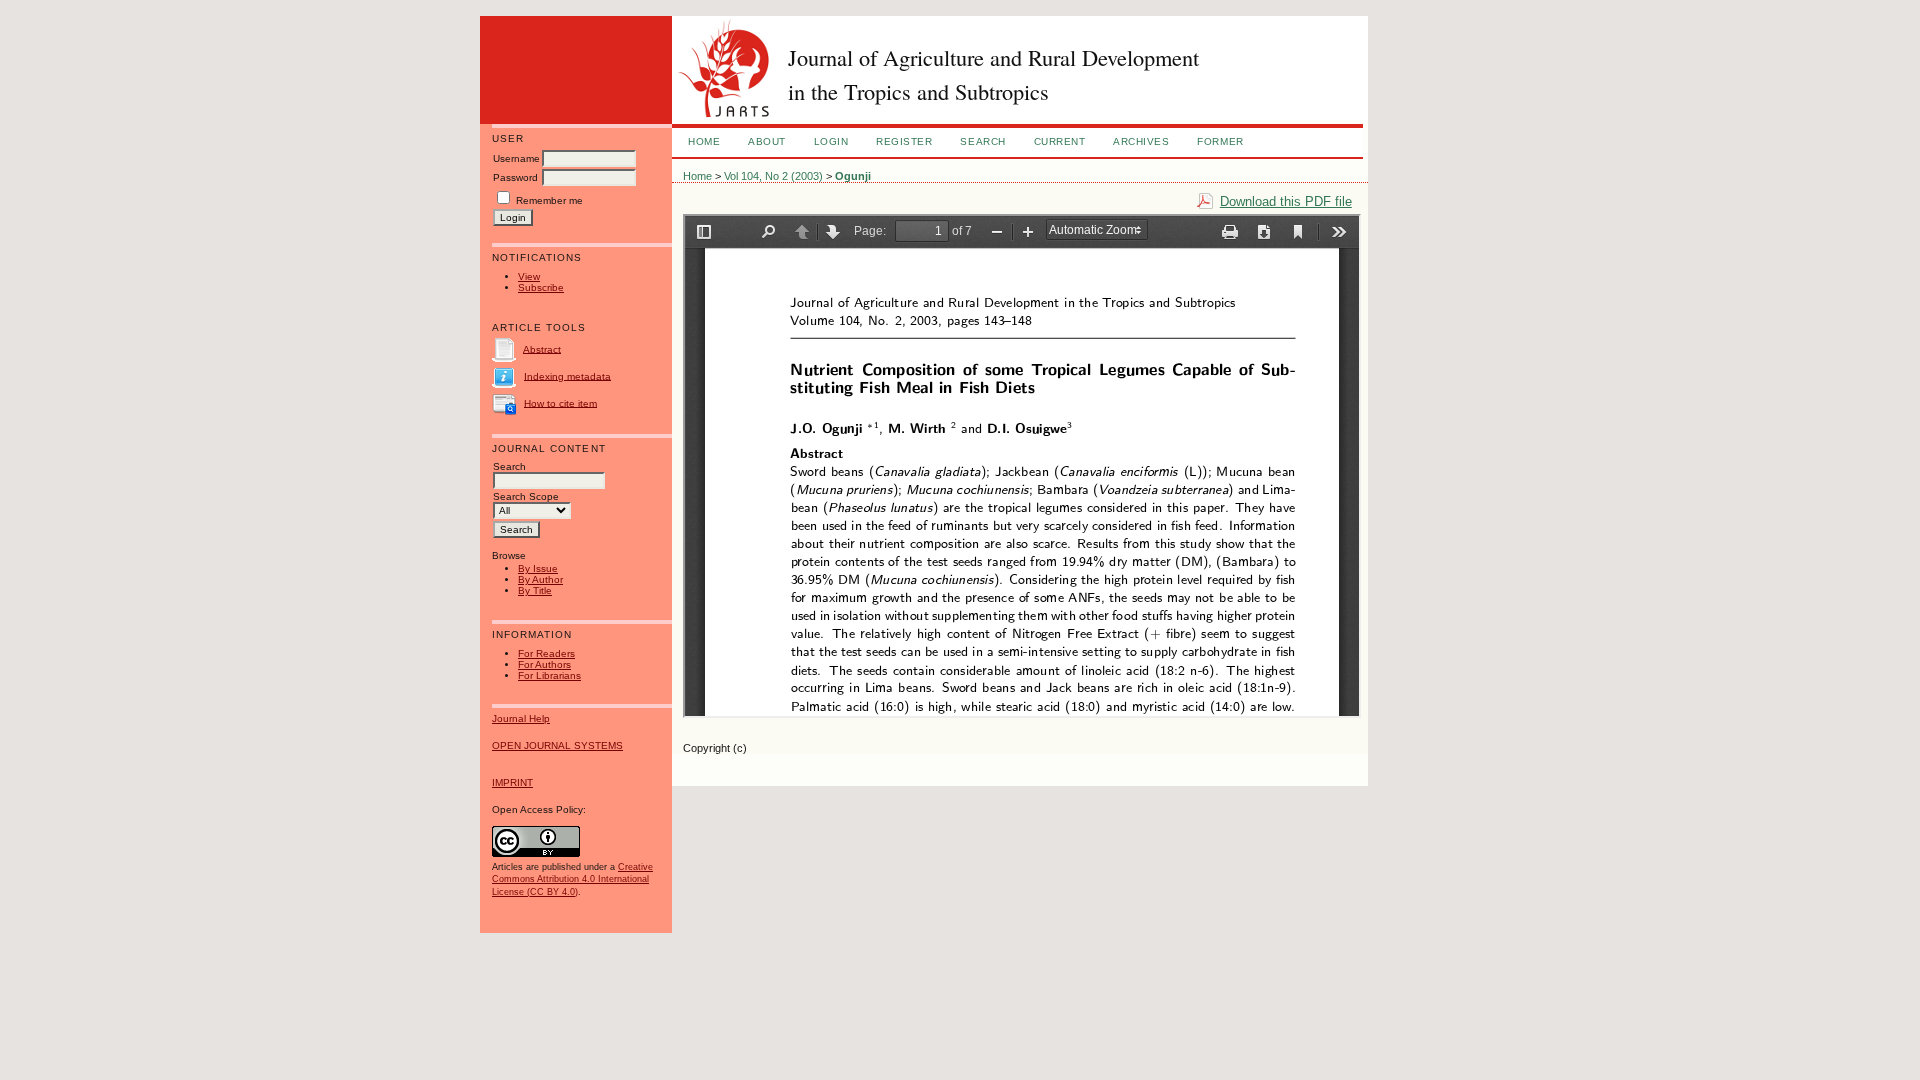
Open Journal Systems (557, 745)
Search (982, 141)
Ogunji (853, 176)
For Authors (544, 664)
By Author (540, 579)
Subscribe (541, 287)
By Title (535, 590)
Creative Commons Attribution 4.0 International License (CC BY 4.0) (572, 879)
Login (831, 141)
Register (904, 141)
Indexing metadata (567, 375)
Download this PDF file (1286, 201)
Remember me (549, 200)
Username (516, 158)
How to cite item (560, 402)
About (767, 141)
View (529, 276)
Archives (1141, 141)
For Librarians (549, 675)
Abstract (542, 348)
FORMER (1220, 141)
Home (704, 141)
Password (515, 177)
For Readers (546, 653)
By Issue (538, 568)
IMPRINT (512, 782)
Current (1060, 141)
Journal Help (521, 718)
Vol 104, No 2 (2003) (773, 176)
